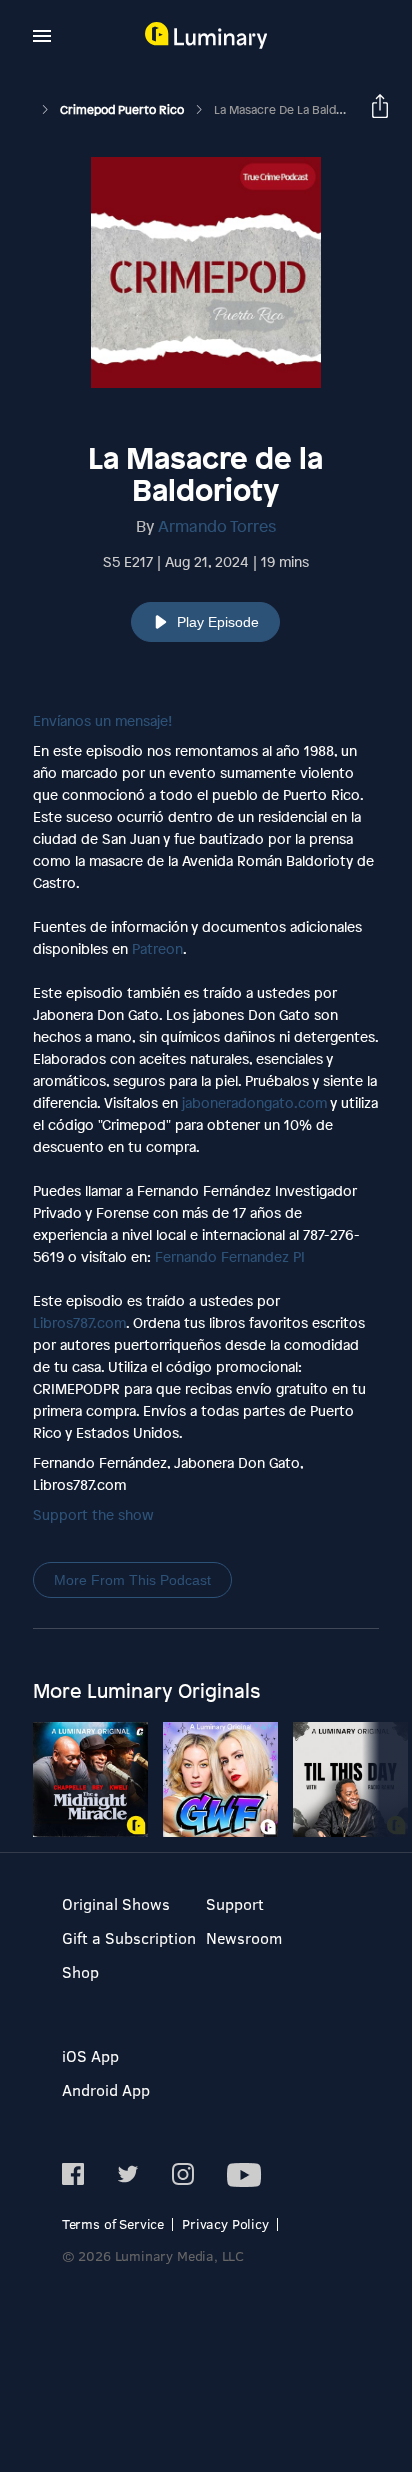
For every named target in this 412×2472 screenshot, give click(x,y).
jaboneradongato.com (254, 1102)
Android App (106, 2089)
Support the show (93, 1514)
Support (235, 1903)
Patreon (157, 948)
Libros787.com (79, 1322)
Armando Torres (217, 526)
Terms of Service (113, 2223)
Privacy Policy (225, 2223)
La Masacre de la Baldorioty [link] (291, 110)
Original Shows (116, 1903)
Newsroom (244, 1937)
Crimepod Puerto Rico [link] (123, 110)
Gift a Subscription (129, 1937)
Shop (80, 1971)
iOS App (90, 2055)
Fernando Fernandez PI (230, 1256)
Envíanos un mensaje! (102, 720)
